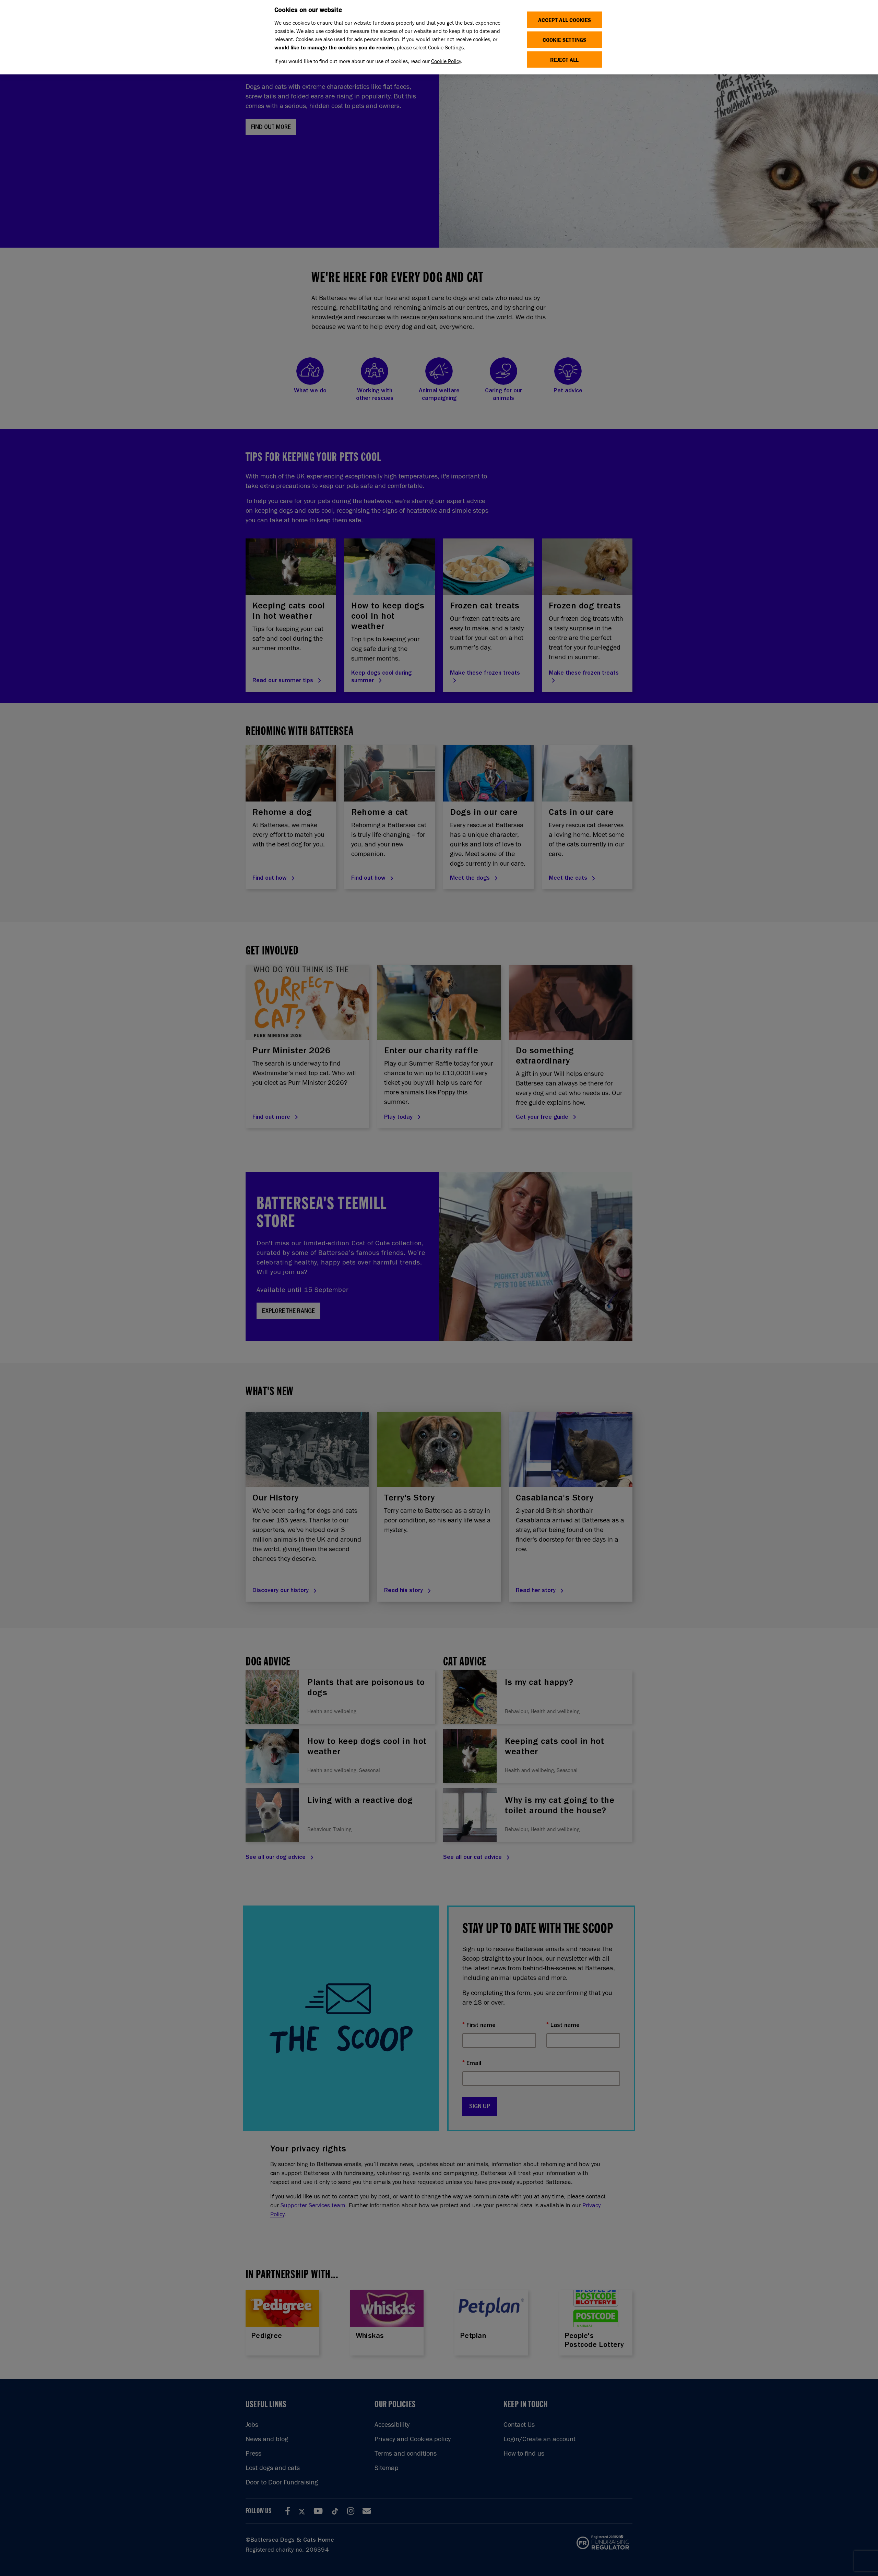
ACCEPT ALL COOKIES (565, 20)
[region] (439, 37)
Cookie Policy (446, 61)
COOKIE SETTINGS (564, 40)
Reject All (564, 60)
